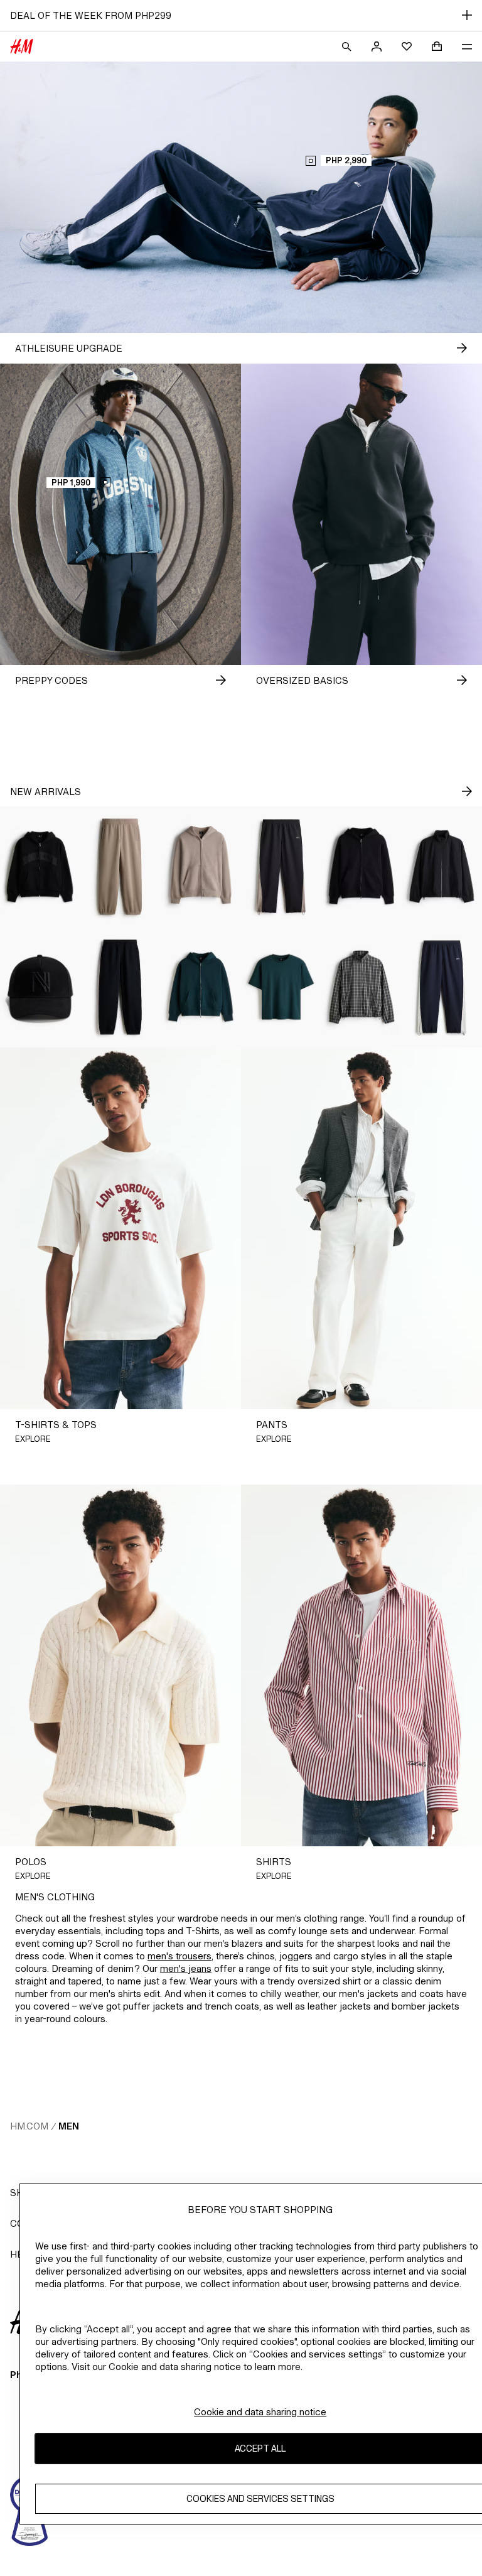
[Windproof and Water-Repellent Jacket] (442, 867)
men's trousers (179, 1956)
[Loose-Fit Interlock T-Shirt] (281, 987)
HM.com (29, 2126)
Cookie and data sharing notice (260, 2412)
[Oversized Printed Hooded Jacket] (40, 867)
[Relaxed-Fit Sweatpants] (120, 867)
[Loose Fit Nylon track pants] (281, 867)
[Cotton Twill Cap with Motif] (40, 987)
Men (69, 2126)
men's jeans (186, 1968)
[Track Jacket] (361, 987)
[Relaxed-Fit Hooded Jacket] (201, 867)
